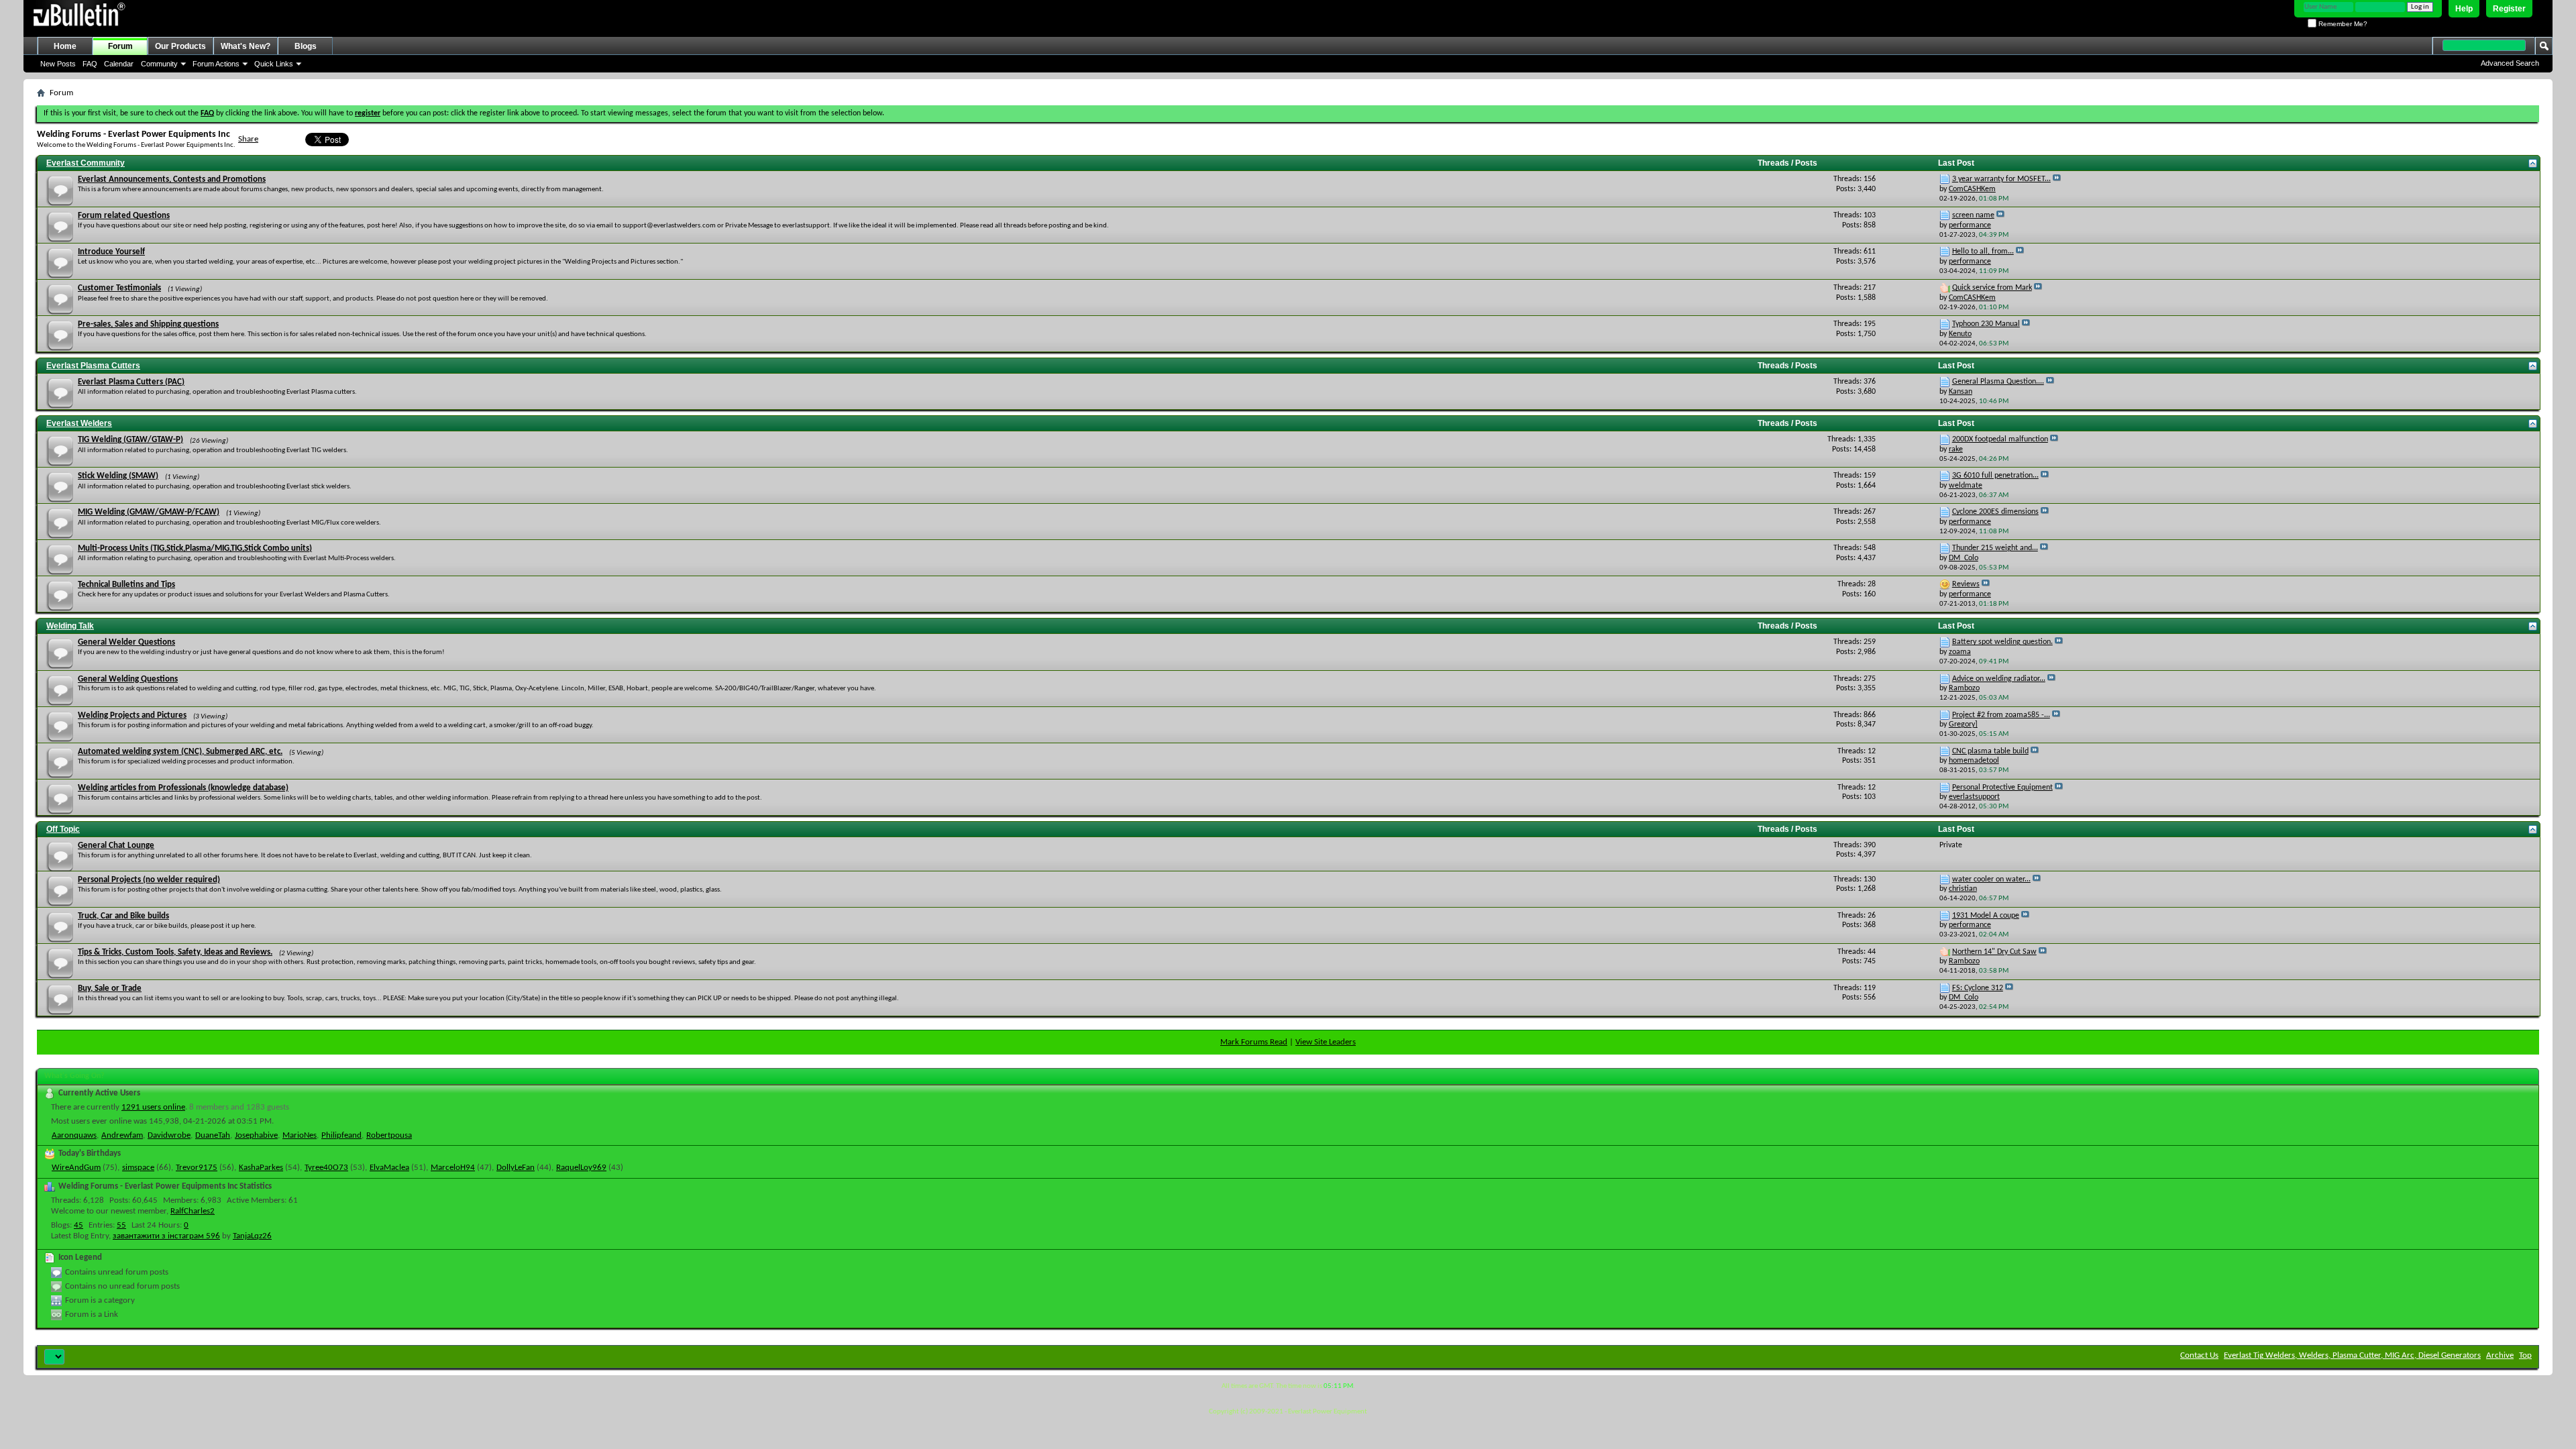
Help (2464, 9)
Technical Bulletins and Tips (126, 585)
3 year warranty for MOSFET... (2001, 179)
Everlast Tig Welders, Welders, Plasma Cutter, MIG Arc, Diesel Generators (2352, 1355)
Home (65, 46)
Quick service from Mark (1992, 288)
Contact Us (2199, 1355)
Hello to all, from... (1983, 252)
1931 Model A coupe (1986, 916)
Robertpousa (389, 1135)
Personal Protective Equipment (2002, 788)
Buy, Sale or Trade (110, 988)
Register (2509, 9)
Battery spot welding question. (2002, 642)
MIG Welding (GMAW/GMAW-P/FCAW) (149, 512)
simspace (138, 1168)
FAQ (90, 64)
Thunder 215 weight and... (1995, 548)
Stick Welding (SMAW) (118, 476)
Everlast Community (86, 163)
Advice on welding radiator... (1999, 679)
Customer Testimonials (119, 288)
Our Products (180, 46)
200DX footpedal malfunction (2000, 439)
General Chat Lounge (116, 846)
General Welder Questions (126, 642)
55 (121, 1225)
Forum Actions (216, 64)
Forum (120, 46)
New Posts (58, 64)
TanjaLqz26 (252, 1236)
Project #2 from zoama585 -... (2001, 715)
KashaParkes (261, 1168)
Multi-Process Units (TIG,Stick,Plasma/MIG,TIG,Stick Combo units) (195, 548)
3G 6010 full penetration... (1995, 476)
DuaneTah (213, 1135)
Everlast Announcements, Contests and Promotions (172, 179)
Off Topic (63, 829)
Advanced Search (2510, 63)
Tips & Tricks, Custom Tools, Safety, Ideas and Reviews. (175, 952)
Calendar (119, 64)
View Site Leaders (1326, 1042)
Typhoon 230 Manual (1986, 324)
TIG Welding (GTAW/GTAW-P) (130, 440)
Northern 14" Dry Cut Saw (1994, 952)
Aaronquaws (74, 1135)
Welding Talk (70, 626)
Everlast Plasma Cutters (93, 366)
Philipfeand (341, 1135)
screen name (1973, 215)
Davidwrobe (169, 1135)
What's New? (246, 46)
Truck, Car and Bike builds (123, 916)
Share (248, 139)
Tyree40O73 (326, 1168)
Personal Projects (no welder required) (149, 880)
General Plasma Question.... (1998, 382)
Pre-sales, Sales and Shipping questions (148, 324)
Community (159, 64)
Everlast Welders (79, 423)
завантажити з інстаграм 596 (166, 1236)
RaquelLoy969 (581, 1168)
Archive (2500, 1355)
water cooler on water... (1991, 879)
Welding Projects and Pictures (132, 715)
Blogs (306, 46)
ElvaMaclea (389, 1168)
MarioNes (300, 1135)
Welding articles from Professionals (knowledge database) (183, 788)
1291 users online (153, 1107)
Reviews (1966, 584)
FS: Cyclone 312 (1978, 988)
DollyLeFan (516, 1168)
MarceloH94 (453, 1168)
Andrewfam (122, 1135)
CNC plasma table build (1990, 751)
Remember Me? (2342, 24)
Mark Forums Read (1254, 1042)
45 (78, 1225)
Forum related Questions (124, 216)
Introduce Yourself (111, 252)
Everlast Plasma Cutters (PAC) (131, 382)
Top (2525, 1355)
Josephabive (256, 1135)
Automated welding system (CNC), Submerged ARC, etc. (180, 752)
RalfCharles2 (193, 1211)
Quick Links (274, 64)
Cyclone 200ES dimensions (1995, 512)
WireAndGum (76, 1168)
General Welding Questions (128, 679)
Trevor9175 (197, 1168)
